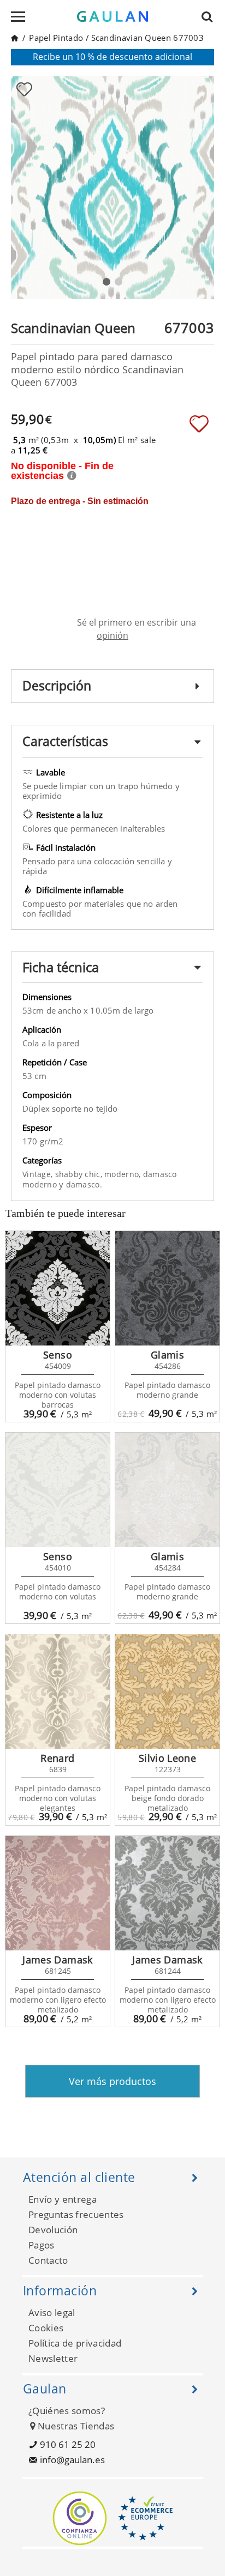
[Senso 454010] (58, 1490)
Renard (57, 1758)
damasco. (84, 1184)
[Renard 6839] (58, 1692)
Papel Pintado (56, 38)
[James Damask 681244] (167, 1893)
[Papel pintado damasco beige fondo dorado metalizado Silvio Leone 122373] (167, 1692)
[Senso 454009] (58, 1288)
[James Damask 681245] (58, 1893)
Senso (58, 1355)
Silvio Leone (167, 1758)
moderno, (124, 1174)
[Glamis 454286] (167, 1288)
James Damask (57, 1960)
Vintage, (39, 1174)
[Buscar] (210, 16)
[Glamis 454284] (167, 1490)
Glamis (167, 1355)
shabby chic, (80, 1174)
